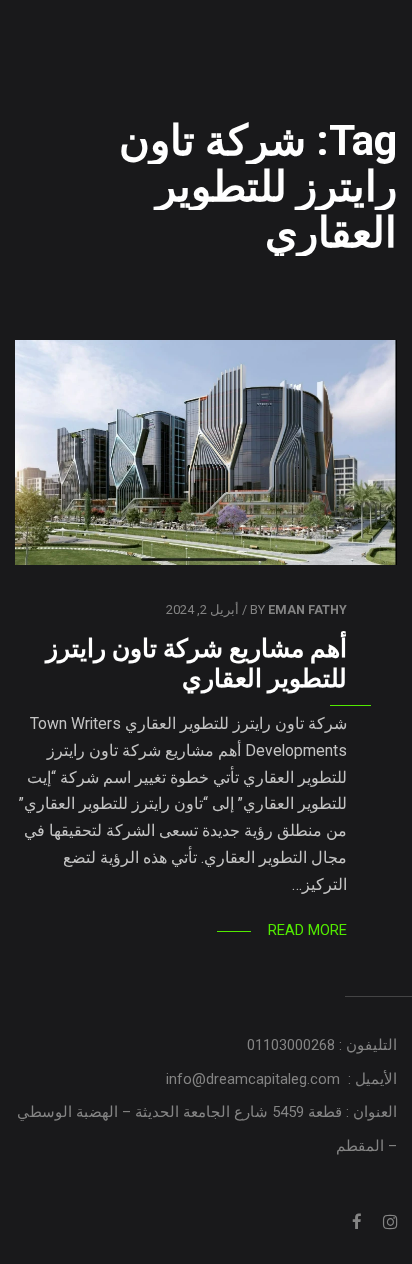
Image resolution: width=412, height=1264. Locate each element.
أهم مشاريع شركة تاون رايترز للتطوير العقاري (196, 663)
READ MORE (307, 930)
